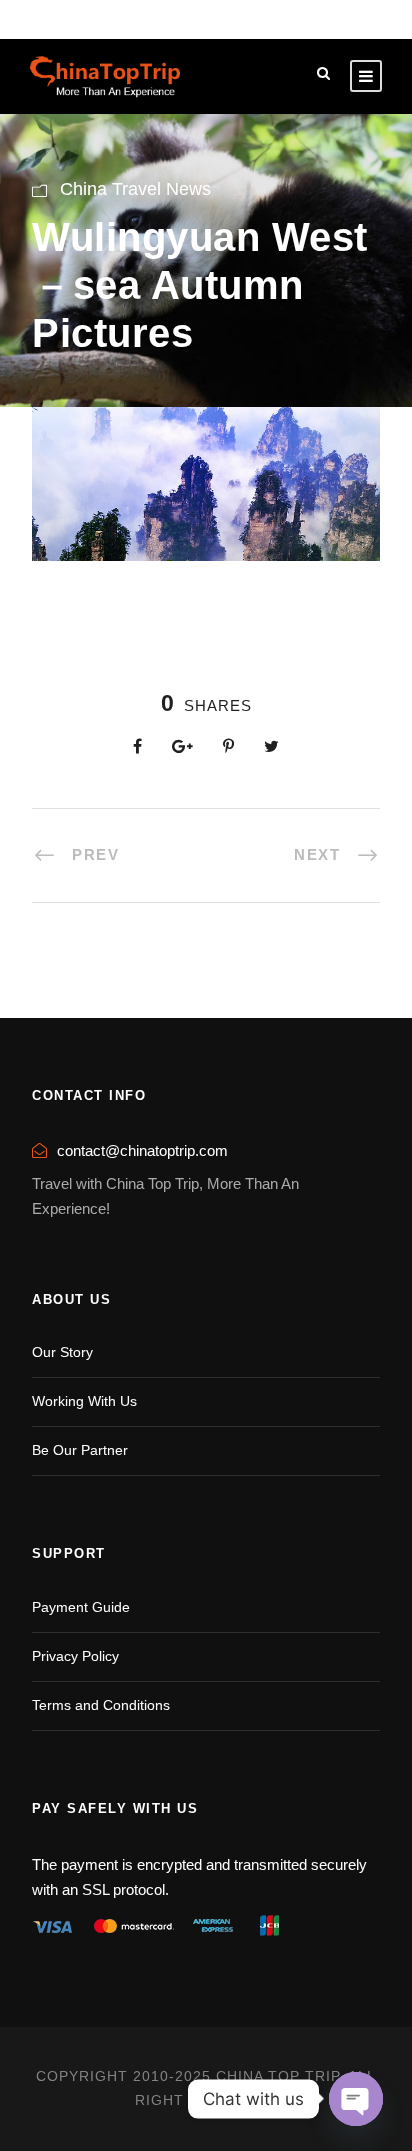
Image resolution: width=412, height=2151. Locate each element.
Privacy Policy (75, 1656)
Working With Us (84, 1401)
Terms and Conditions (101, 1705)
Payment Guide (81, 1607)
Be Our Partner (80, 1450)
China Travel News (135, 189)
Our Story (62, 1352)
